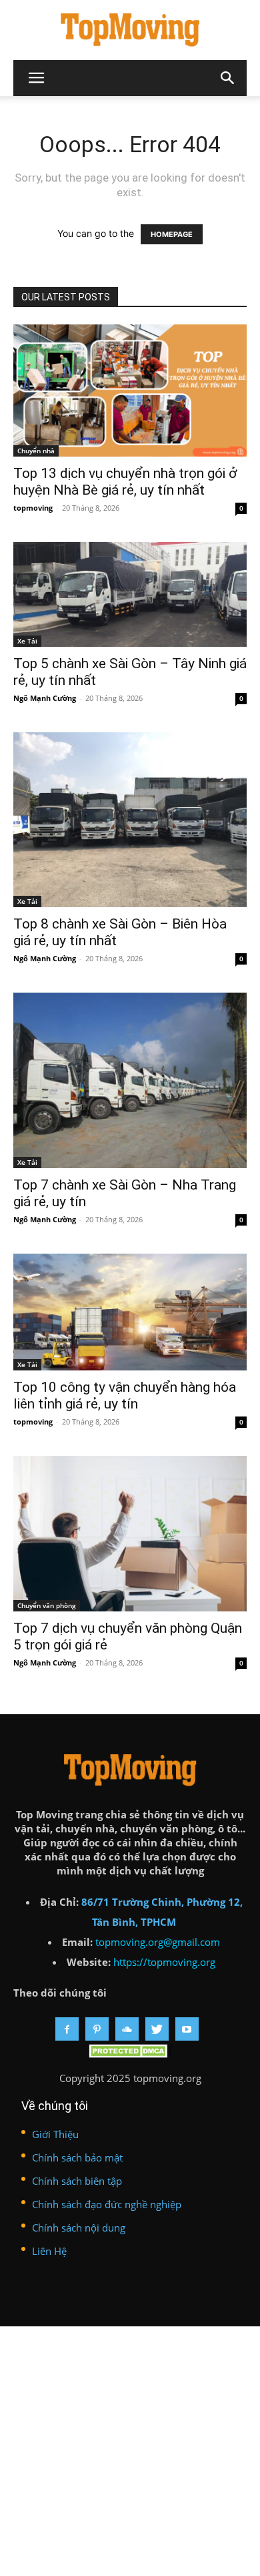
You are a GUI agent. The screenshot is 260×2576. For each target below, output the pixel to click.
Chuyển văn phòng (47, 1605)
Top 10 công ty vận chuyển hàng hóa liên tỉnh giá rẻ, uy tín (125, 1395)
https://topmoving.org (164, 1962)
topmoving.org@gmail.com (158, 1942)
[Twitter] (157, 2029)
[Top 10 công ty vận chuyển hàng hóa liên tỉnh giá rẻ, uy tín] (130, 1312)
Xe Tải (27, 641)
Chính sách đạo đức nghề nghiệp (107, 2204)
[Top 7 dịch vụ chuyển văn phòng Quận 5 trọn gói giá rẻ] (130, 1534)
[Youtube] (187, 2029)
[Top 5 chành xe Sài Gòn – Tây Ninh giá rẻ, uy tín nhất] (130, 594)
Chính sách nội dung (79, 2228)
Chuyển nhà (36, 451)
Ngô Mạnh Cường (45, 698)
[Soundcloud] (127, 2029)
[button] (228, 78)
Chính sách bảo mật (77, 2157)
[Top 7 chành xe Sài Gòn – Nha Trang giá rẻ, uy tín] (130, 1080)
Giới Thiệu (55, 2134)
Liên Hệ (49, 2251)
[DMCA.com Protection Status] (130, 2054)
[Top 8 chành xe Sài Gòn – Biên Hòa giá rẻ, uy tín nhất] (130, 820)
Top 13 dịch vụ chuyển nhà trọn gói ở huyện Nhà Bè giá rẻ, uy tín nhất (125, 482)
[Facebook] (67, 2029)
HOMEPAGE (172, 234)
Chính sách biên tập (77, 2181)
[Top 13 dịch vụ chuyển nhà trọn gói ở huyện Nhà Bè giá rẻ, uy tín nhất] (130, 391)
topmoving (33, 508)
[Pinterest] (97, 2029)
